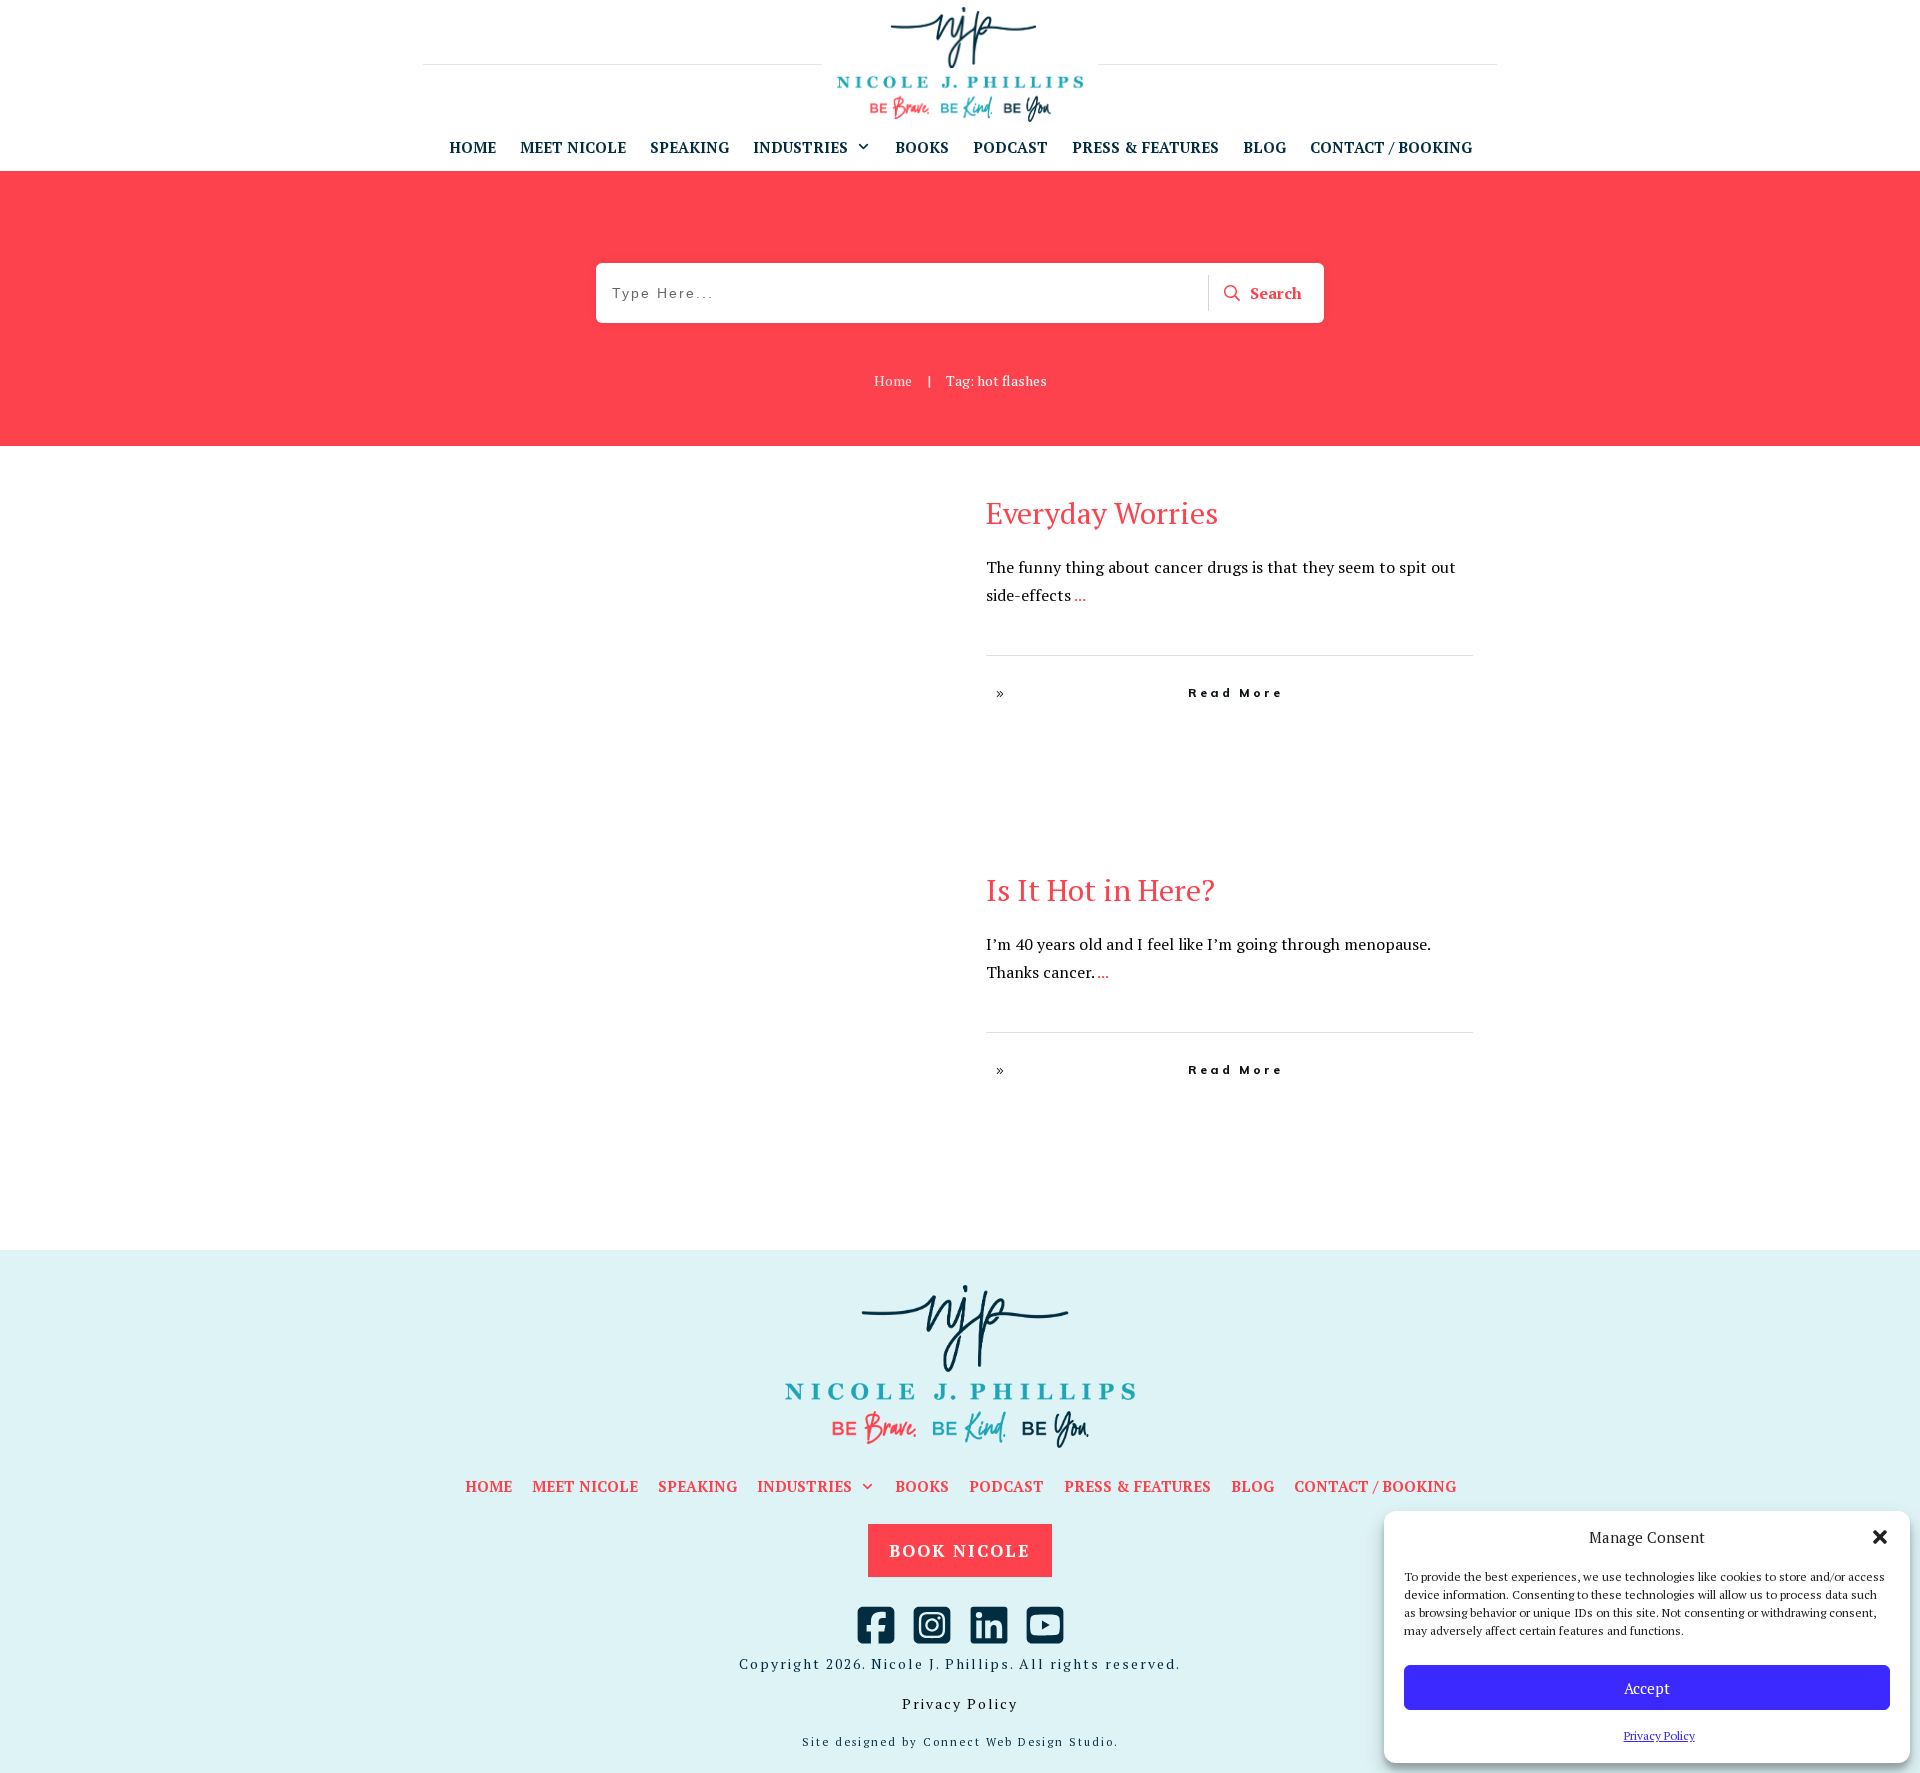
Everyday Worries (1102, 513)
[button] (1880, 1537)
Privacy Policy (1659, 1735)
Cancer (864, 507)
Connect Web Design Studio (1018, 1742)
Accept (1647, 1688)
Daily (909, 507)
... (1080, 595)
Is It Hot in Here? (1100, 890)
